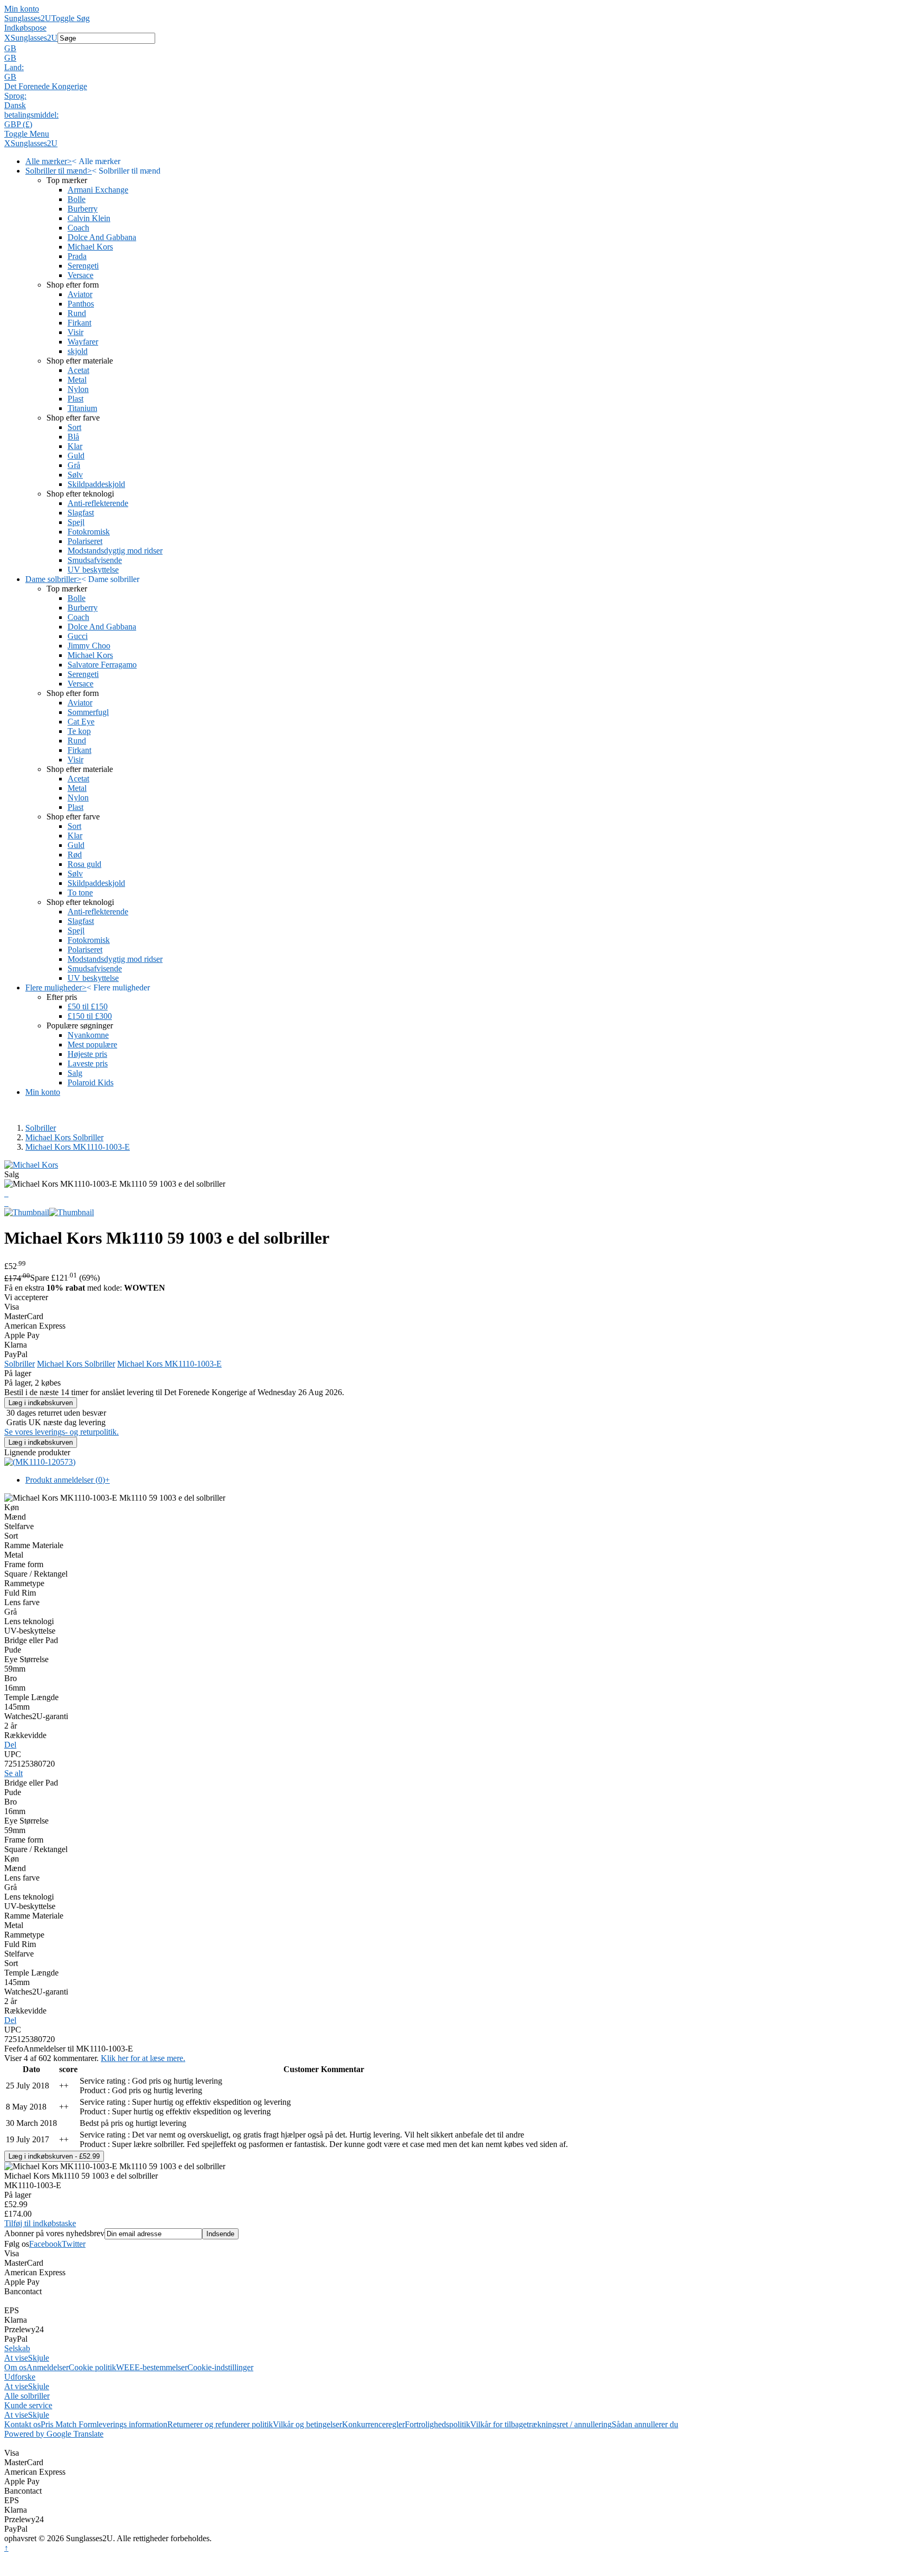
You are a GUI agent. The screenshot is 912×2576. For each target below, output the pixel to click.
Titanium (82, 408)
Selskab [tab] (17, 2348)
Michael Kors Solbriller (64, 1137)
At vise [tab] (16, 2358)
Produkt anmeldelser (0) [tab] (68, 1480)
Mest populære (92, 1044)
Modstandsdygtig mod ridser (115, 551)
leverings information (132, 2424)
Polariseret (85, 541)
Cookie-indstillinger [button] (220, 2367)
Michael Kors (90, 247)
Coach (78, 228)
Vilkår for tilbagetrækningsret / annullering (541, 2424)
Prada (77, 256)
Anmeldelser (47, 2367)
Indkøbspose (25, 28)
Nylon (78, 389)
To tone (80, 893)
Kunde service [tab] (28, 2405)
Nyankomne (88, 1035)
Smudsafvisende (95, 560)
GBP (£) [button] (18, 124)
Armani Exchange (98, 190)
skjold (78, 351)
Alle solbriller (27, 2396)
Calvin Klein (89, 218)
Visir (75, 332)
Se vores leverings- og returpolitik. (61, 1432)
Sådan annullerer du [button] (645, 2424)
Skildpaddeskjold (96, 484)
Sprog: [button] (15, 96)
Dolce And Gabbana (102, 237)
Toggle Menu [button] (27, 134)
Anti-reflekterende (98, 503)
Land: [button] (14, 67)
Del (10, 1745)
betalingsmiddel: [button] (31, 115)
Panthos (81, 304)
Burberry (83, 209)
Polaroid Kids (91, 1082)
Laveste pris (88, 1063)
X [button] (7, 38)
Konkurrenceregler (373, 2424)
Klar (75, 446)
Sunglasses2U (28, 18)
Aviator (80, 294)
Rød (75, 855)
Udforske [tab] (20, 2377)
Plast (75, 399)
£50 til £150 (88, 1006)
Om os (15, 2367)
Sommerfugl (88, 712)
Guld (76, 456)
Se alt (13, 1773)
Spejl (76, 522)
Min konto (22, 9)
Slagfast (81, 513)
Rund (77, 313)
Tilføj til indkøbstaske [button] (40, 2223)
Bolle (77, 199)
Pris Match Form (69, 2424)
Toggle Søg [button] (70, 18)
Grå (74, 465)
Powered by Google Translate (54, 2434)
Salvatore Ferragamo (102, 665)
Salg (75, 1073)
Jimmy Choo (89, 646)
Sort (74, 427)
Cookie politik (92, 2367)
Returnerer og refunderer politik (220, 2424)
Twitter (74, 2244)
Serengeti (83, 266)
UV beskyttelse (93, 570)
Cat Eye (81, 722)
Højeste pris (87, 1054)
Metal (77, 380)
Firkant (79, 323)
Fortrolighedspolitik (438, 2424)
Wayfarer (83, 342)
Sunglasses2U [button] (34, 38)
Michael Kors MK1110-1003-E (78, 1147)
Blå (73, 437)
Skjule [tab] (39, 2358)
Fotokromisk (89, 532)
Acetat (78, 370)
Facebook (45, 2244)
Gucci (78, 636)
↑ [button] (6, 2548)
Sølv (75, 475)
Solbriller (41, 1128)
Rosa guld (84, 864)
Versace (80, 275)
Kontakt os (22, 2424)
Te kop (79, 731)
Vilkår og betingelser (307, 2424)
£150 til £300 (90, 1016)
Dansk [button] (15, 105)
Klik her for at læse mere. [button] (143, 2058)
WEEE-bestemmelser (152, 2367)
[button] (456, 49)
